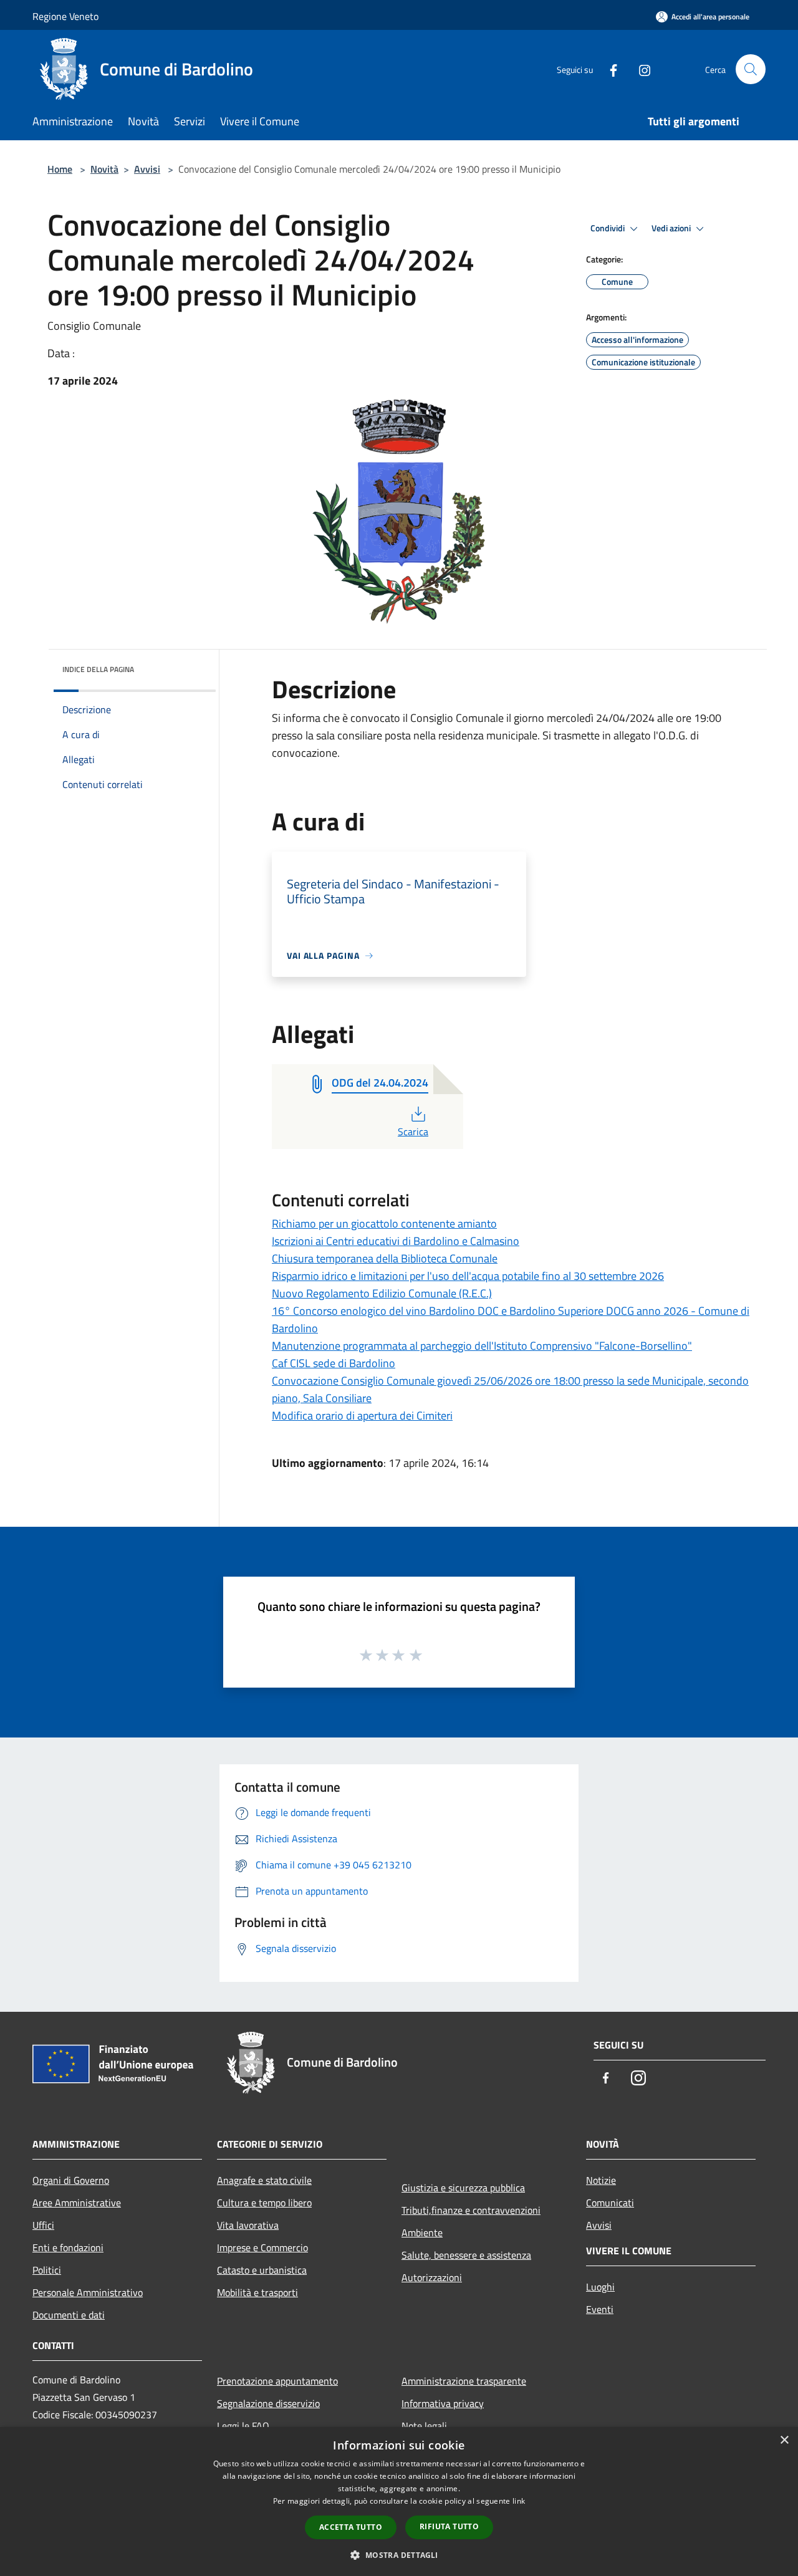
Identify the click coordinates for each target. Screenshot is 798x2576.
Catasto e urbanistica (262, 2270)
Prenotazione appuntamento (277, 2381)
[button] (399, 2555)
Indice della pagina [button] (98, 669)
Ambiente (422, 2232)
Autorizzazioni (432, 2277)
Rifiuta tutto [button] (449, 2526)
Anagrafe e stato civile (264, 2180)
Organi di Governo (71, 2180)
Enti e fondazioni (68, 2247)
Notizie (601, 2180)
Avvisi (147, 169)
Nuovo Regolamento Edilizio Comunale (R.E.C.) (382, 1293)
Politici (47, 2270)
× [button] (784, 2440)
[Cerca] (751, 69)
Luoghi (600, 2287)
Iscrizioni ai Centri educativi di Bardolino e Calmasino (396, 1241)
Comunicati (610, 2203)
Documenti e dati (69, 2315)
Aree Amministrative (77, 2203)
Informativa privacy (443, 2403)
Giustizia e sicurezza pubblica (463, 2188)
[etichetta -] (416, 1655)
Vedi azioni (672, 228)
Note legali (424, 2426)
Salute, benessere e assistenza (466, 2255)
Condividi (608, 228)
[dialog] (399, 2502)
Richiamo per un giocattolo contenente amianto (384, 1223)
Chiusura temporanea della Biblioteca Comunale (385, 1258)
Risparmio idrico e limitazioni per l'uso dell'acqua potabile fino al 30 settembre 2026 (468, 1276)
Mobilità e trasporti (257, 2292)
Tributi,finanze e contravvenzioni (471, 2210)
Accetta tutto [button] (351, 2527)
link (519, 2501)
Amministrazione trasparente (464, 2381)
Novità (104, 169)
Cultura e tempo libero (264, 2203)
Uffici (43, 2225)
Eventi (600, 2309)
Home (60, 169)
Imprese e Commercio (262, 2247)
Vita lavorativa (248, 2225)
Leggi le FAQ (243, 2426)
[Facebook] (608, 69)
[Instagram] (640, 69)
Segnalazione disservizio (268, 2403)
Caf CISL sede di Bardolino (334, 1363)
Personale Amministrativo (88, 2292)
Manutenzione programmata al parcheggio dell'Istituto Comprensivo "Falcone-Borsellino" (482, 1346)
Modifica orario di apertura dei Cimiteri (362, 1415)
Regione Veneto (65, 16)
